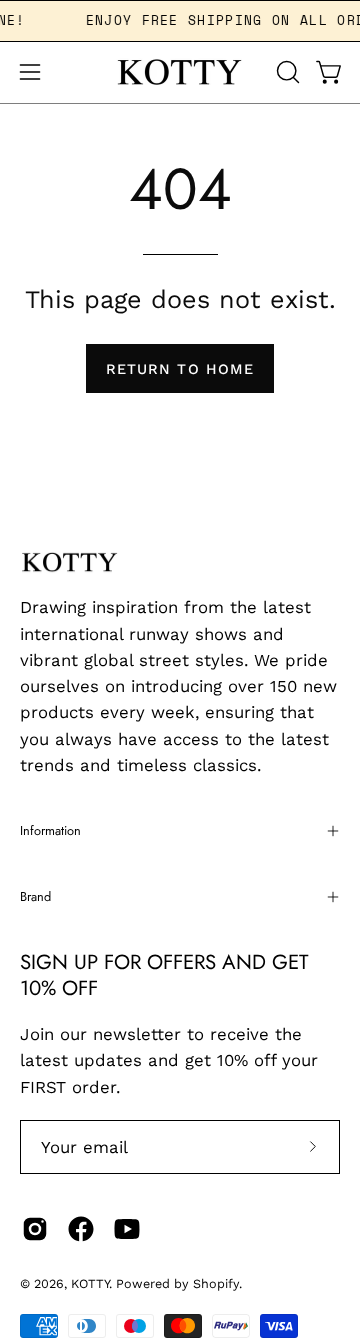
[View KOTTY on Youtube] (127, 1229)
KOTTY (90, 1283)
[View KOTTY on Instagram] (35, 1229)
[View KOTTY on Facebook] (81, 1229)
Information (50, 830)
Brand (35, 896)
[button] (286, 72)
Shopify (216, 1283)
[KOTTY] (180, 72)
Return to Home (180, 369)
